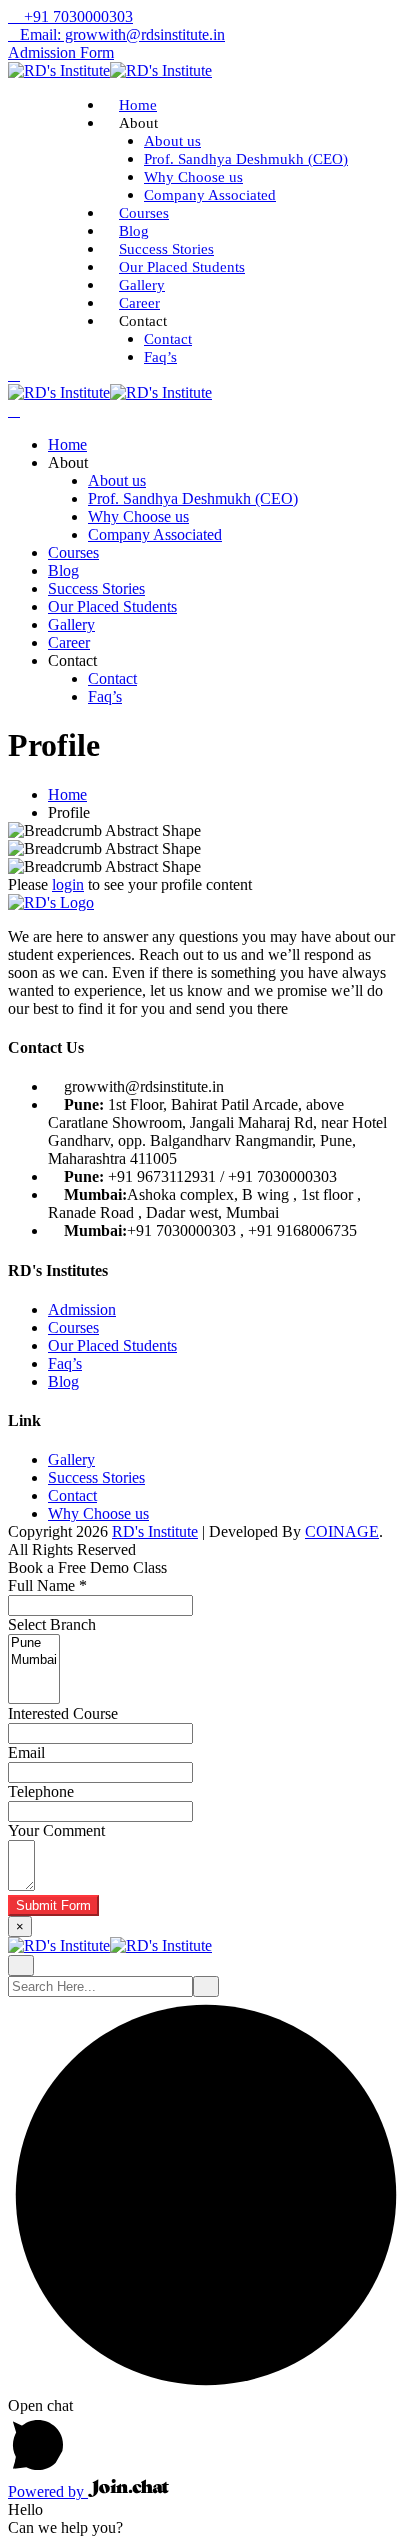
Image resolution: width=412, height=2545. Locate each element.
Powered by (48, 2491)
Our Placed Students (182, 267)
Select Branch (52, 1624)
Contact (168, 339)
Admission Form (61, 52)
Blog (134, 231)
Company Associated (210, 195)
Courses (144, 213)
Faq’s (160, 357)
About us (172, 141)
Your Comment (56, 1830)
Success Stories (166, 249)
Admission (82, 1309)
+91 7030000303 (76, 16)
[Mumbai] (34, 1660)
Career (139, 303)
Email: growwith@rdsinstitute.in (122, 34)
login (68, 884)
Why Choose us (193, 177)
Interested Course (63, 1713)
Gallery (142, 285)
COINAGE (342, 1531)
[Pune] (34, 1643)
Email (26, 1752)
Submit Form (53, 1905)
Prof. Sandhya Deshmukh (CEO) (246, 159)
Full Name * (47, 1585)
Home (138, 105)
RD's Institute (155, 1531)
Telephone (41, 1791)
